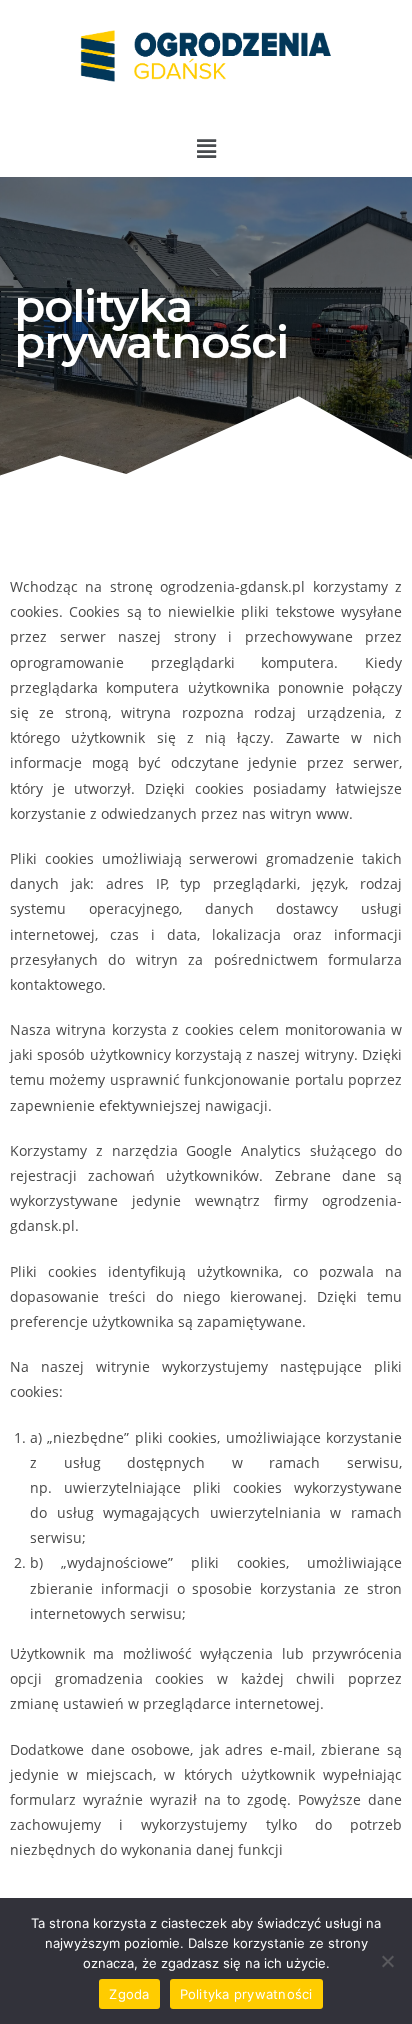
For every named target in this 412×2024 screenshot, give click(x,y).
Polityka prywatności (246, 1994)
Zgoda (129, 1994)
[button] (206, 148)
